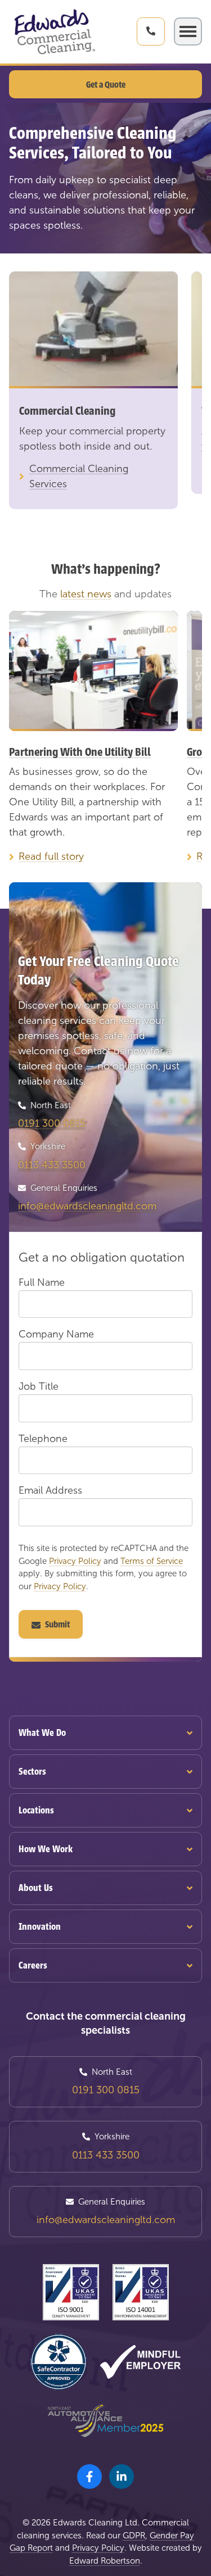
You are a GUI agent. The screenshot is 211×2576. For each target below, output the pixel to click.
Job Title (39, 1386)
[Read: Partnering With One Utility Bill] (93, 671)
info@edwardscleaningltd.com (87, 1206)
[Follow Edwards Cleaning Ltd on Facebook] (89, 2477)
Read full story (51, 856)
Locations (36, 1810)
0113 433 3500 (52, 1165)
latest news (86, 594)
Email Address (50, 1490)
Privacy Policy (75, 1561)
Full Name (42, 1282)
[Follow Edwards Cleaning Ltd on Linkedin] (122, 2477)
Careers (33, 1965)
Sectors (32, 1772)
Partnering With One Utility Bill (80, 752)
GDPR (134, 2536)
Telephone (43, 1439)
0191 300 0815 (52, 1123)
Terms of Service (152, 1561)
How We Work (46, 1849)
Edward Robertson (105, 2561)
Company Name (56, 1334)
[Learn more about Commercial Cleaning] (93, 330)
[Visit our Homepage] (54, 32)
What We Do (42, 1733)
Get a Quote (106, 85)
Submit (57, 1625)
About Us (36, 1888)
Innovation (40, 1927)
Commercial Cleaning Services (79, 476)
